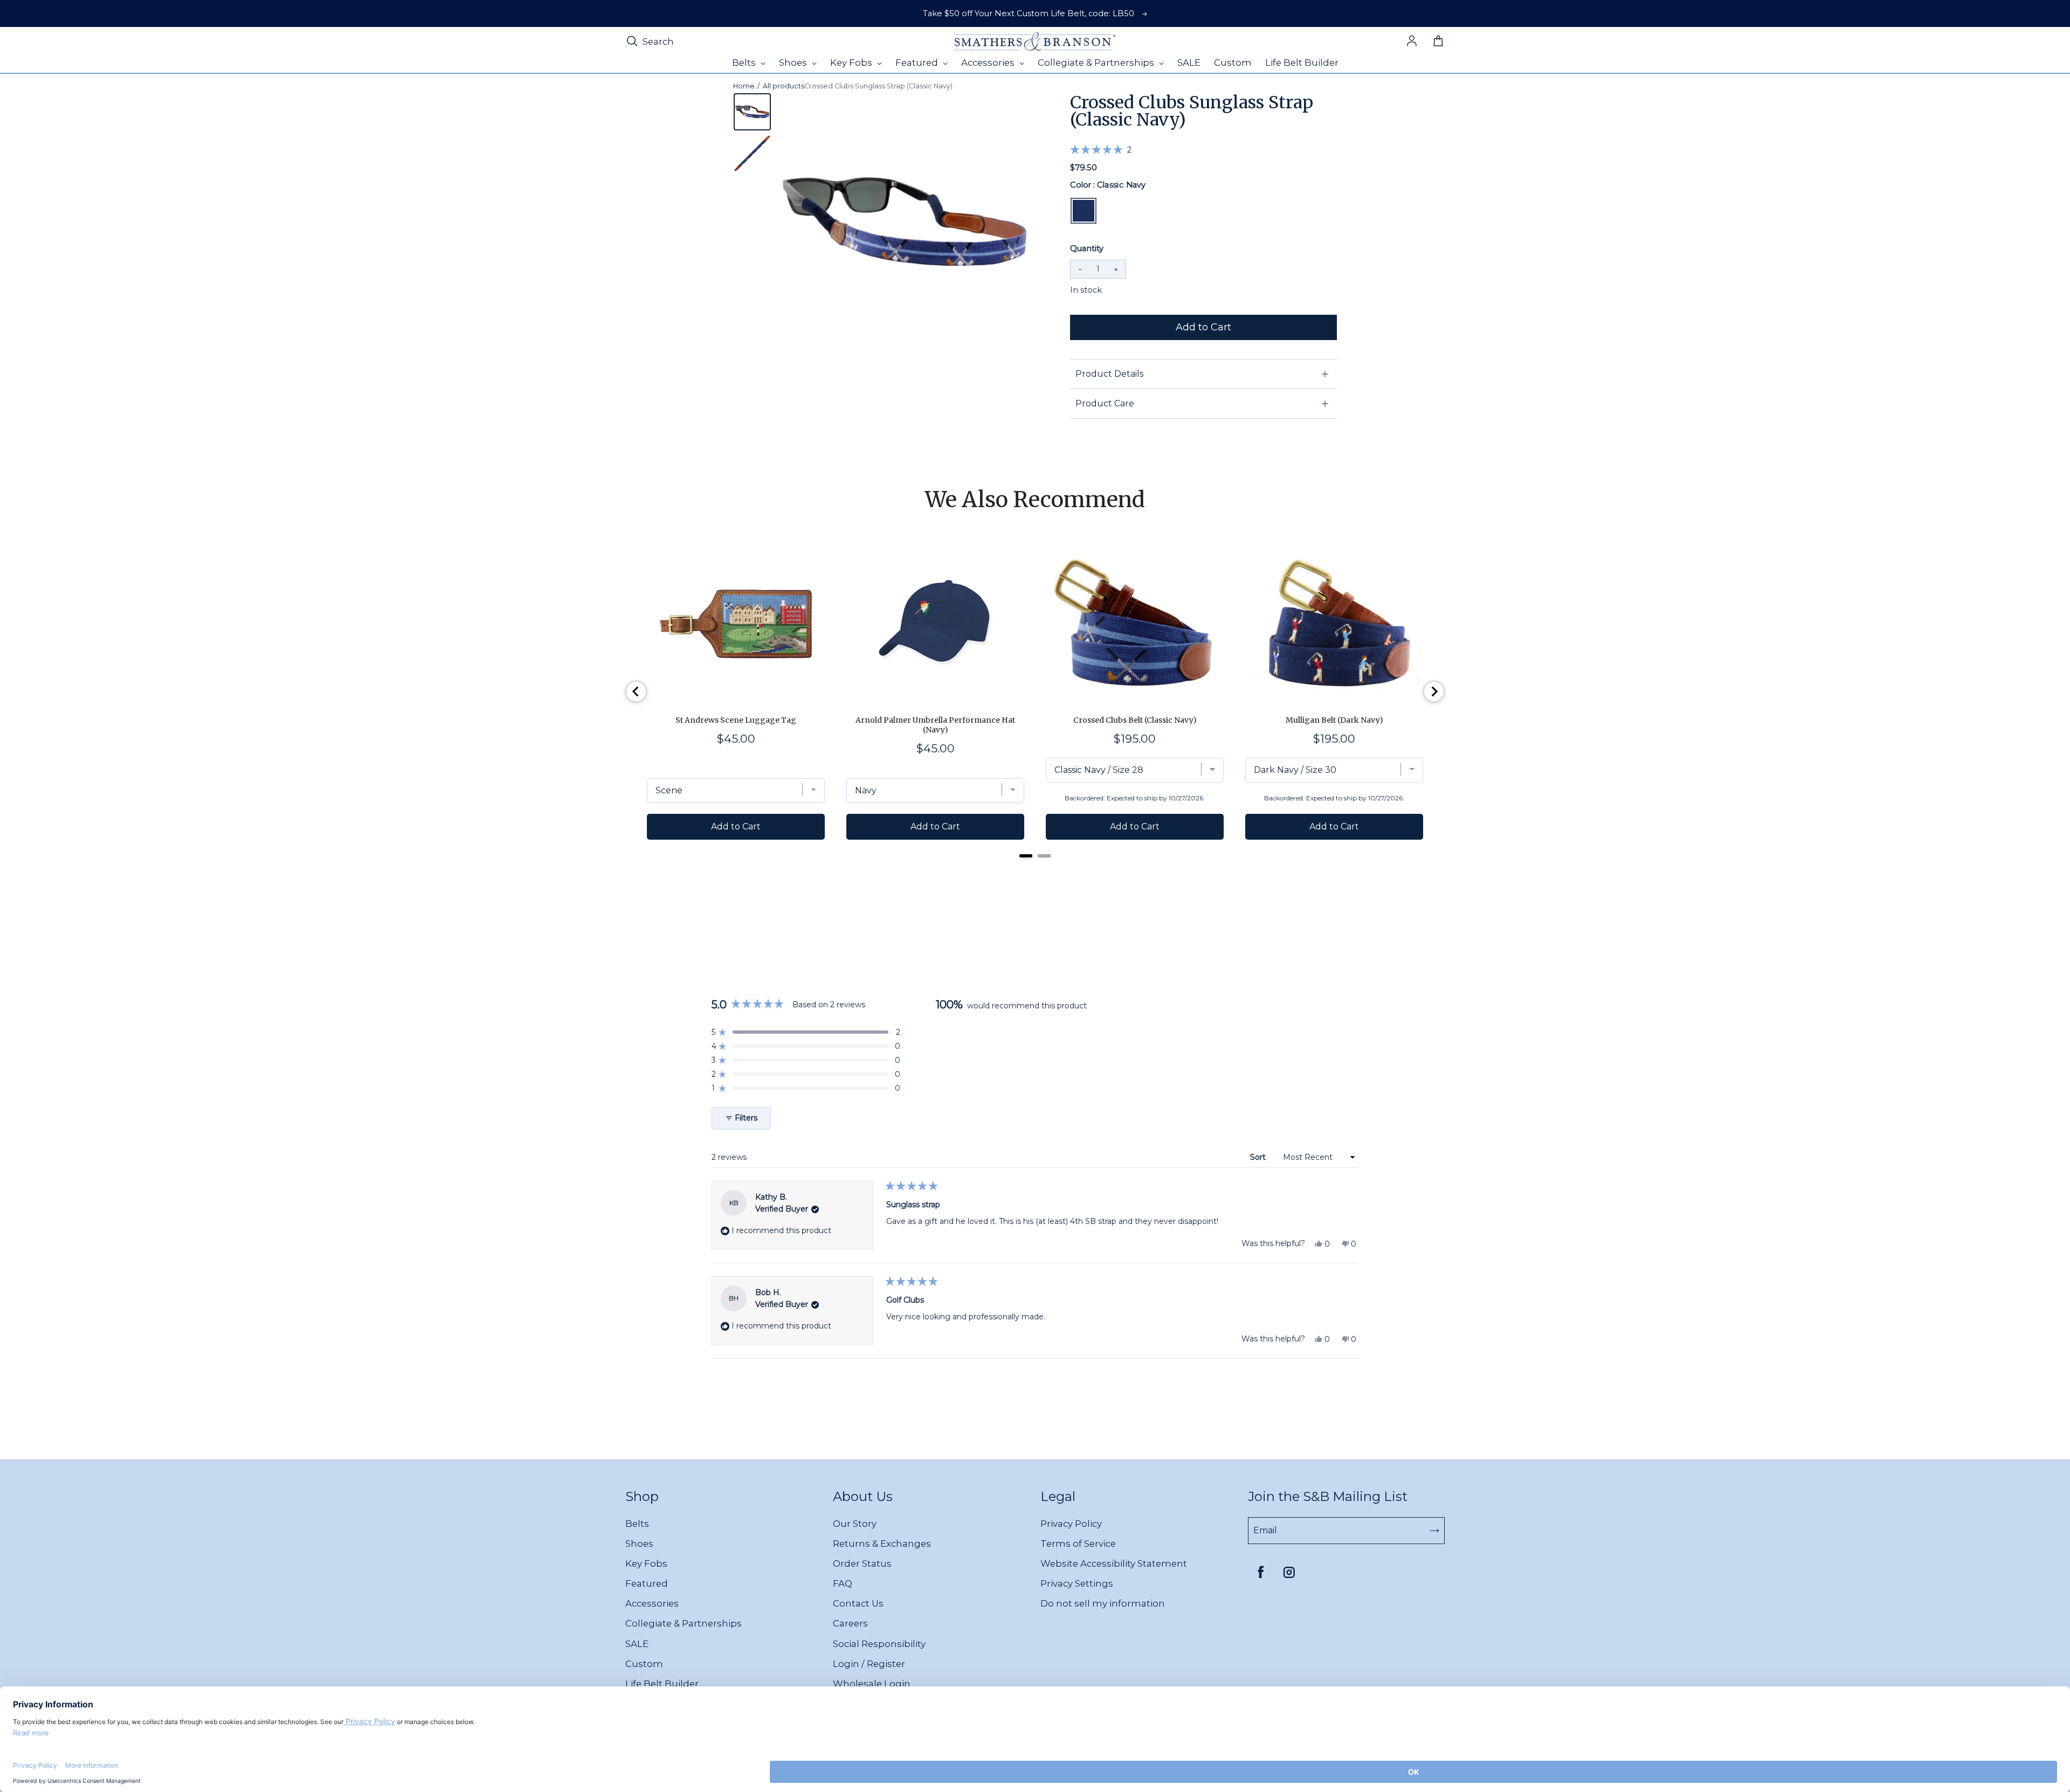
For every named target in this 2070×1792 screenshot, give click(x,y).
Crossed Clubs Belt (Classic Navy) (1135, 720)
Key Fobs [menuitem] (852, 63)
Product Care (1105, 403)
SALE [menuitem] (1189, 63)
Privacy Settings (1077, 1583)
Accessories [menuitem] (989, 63)
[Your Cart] (1438, 41)
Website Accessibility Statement (1114, 1563)
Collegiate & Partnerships (684, 1623)
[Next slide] (1434, 691)
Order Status (862, 1563)
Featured (647, 1583)
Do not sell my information (1103, 1603)
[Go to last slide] (636, 691)
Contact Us (858, 1603)
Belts (637, 1524)
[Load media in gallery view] (752, 112)
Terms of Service (1078, 1544)
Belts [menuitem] (745, 63)
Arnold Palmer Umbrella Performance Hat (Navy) (935, 725)
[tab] (1026, 856)
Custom (644, 1664)
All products (784, 86)
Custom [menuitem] (1233, 63)
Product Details (1109, 374)
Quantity (1087, 248)
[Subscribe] (1434, 1531)
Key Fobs (646, 1563)
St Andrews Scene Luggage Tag (736, 720)
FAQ (843, 1583)
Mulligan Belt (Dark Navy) (1334, 720)
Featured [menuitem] (918, 63)
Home (744, 86)
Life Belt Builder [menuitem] (1302, 63)
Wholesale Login (872, 1684)
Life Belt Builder (662, 1684)
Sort (1259, 1157)
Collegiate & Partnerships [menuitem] (1097, 63)
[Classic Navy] (1084, 211)
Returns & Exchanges (882, 1544)
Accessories (652, 1603)
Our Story (855, 1524)
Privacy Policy (1071, 1524)
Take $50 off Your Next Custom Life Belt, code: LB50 (1029, 13)
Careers (850, 1623)
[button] (1101, 149)
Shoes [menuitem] (794, 63)
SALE (637, 1644)
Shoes (639, 1544)
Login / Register (869, 1664)
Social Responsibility (879, 1644)
